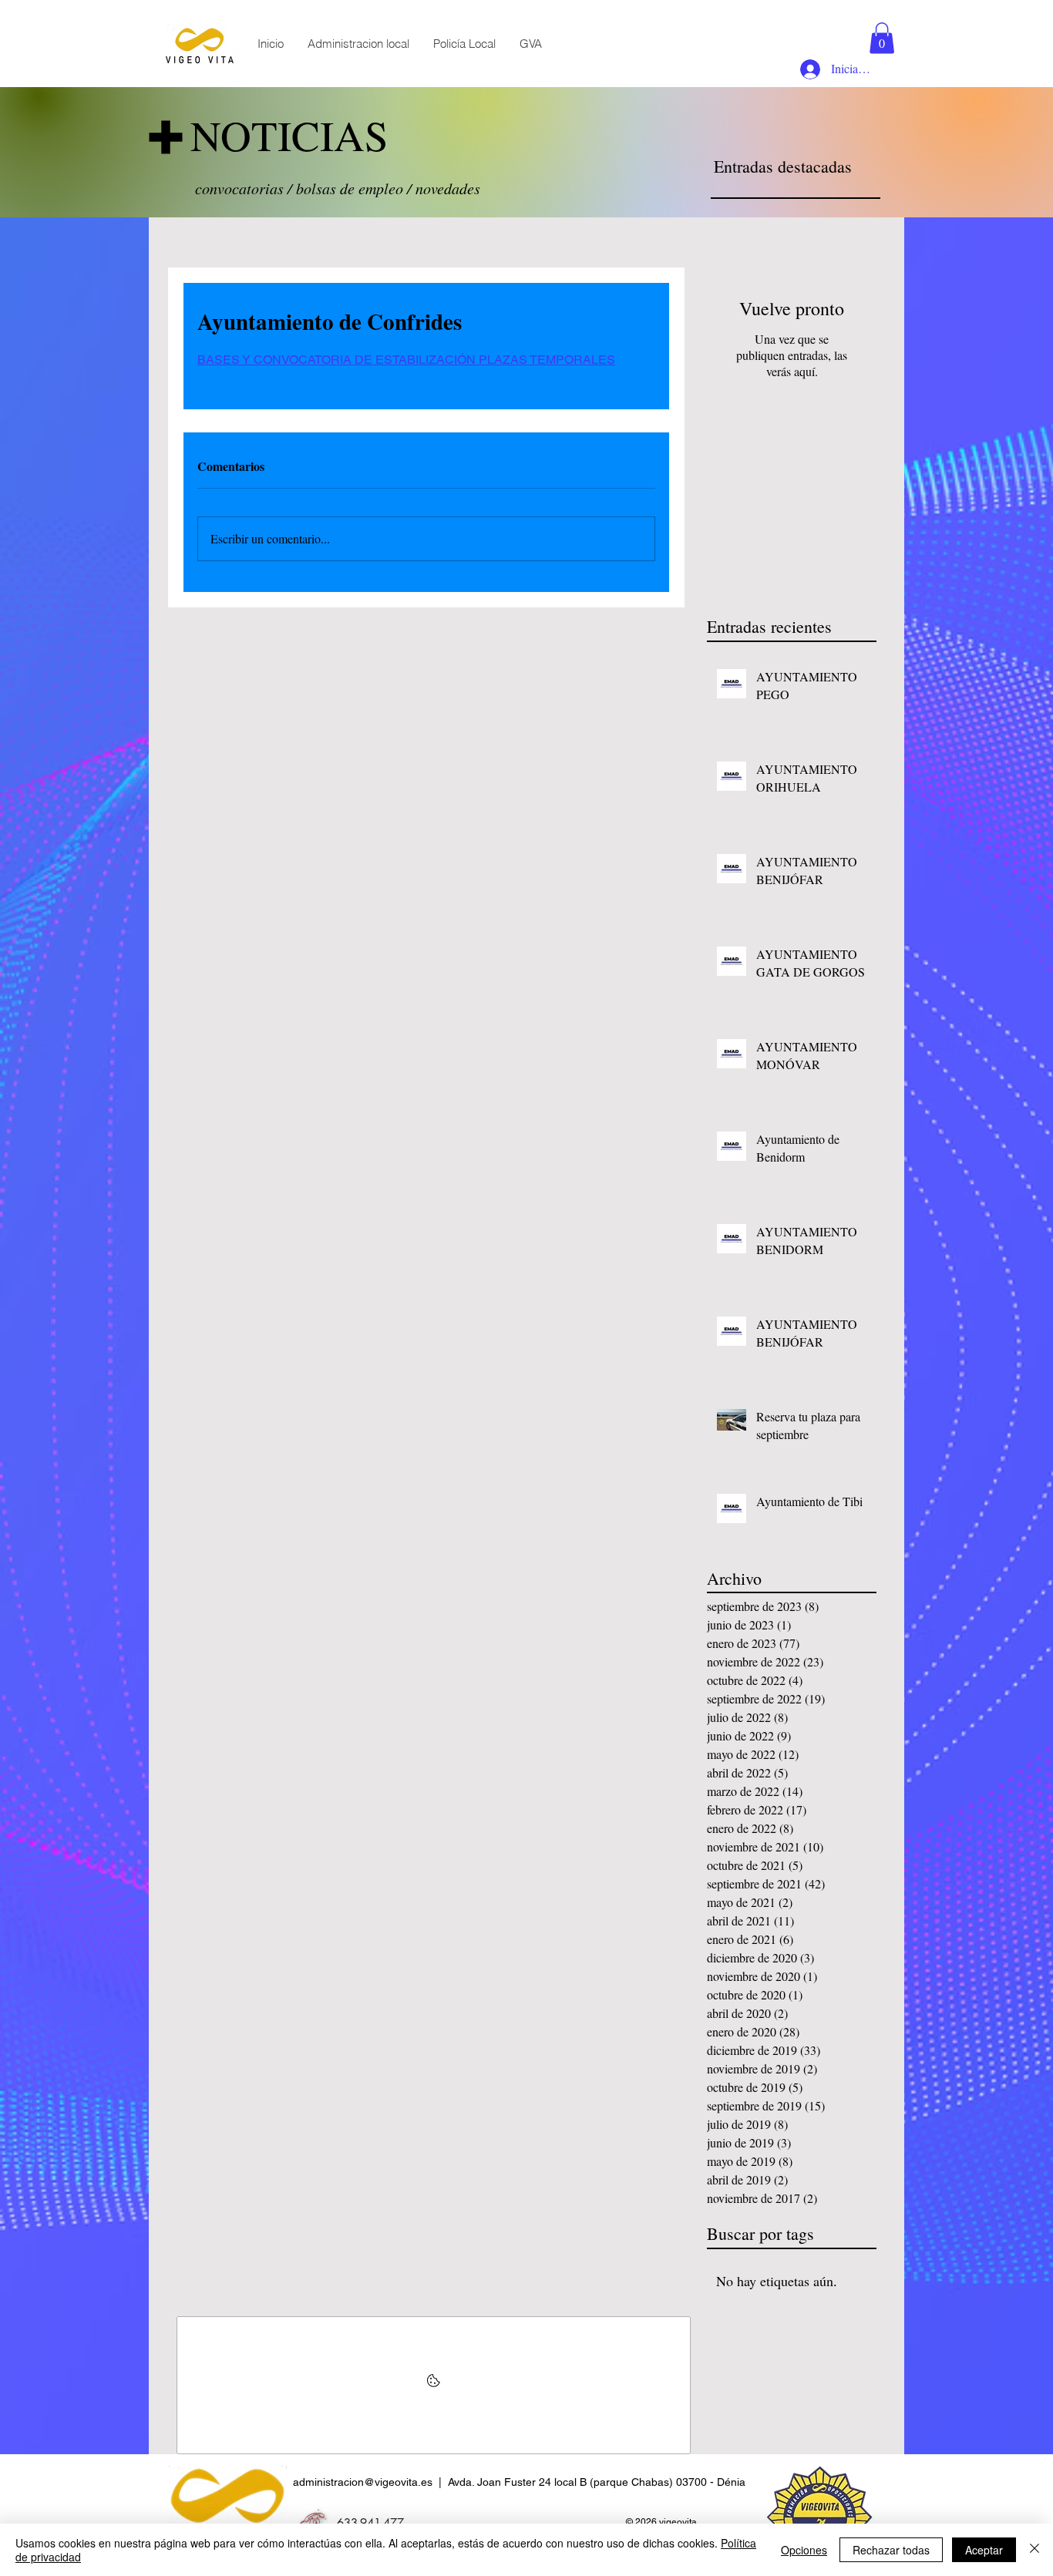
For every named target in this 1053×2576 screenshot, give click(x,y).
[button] (882, 38)
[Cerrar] (1034, 2550)
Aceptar (984, 2550)
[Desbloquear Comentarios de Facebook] (434, 2385)
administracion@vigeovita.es (363, 2482)
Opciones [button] (804, 2550)
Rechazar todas (891, 2550)
